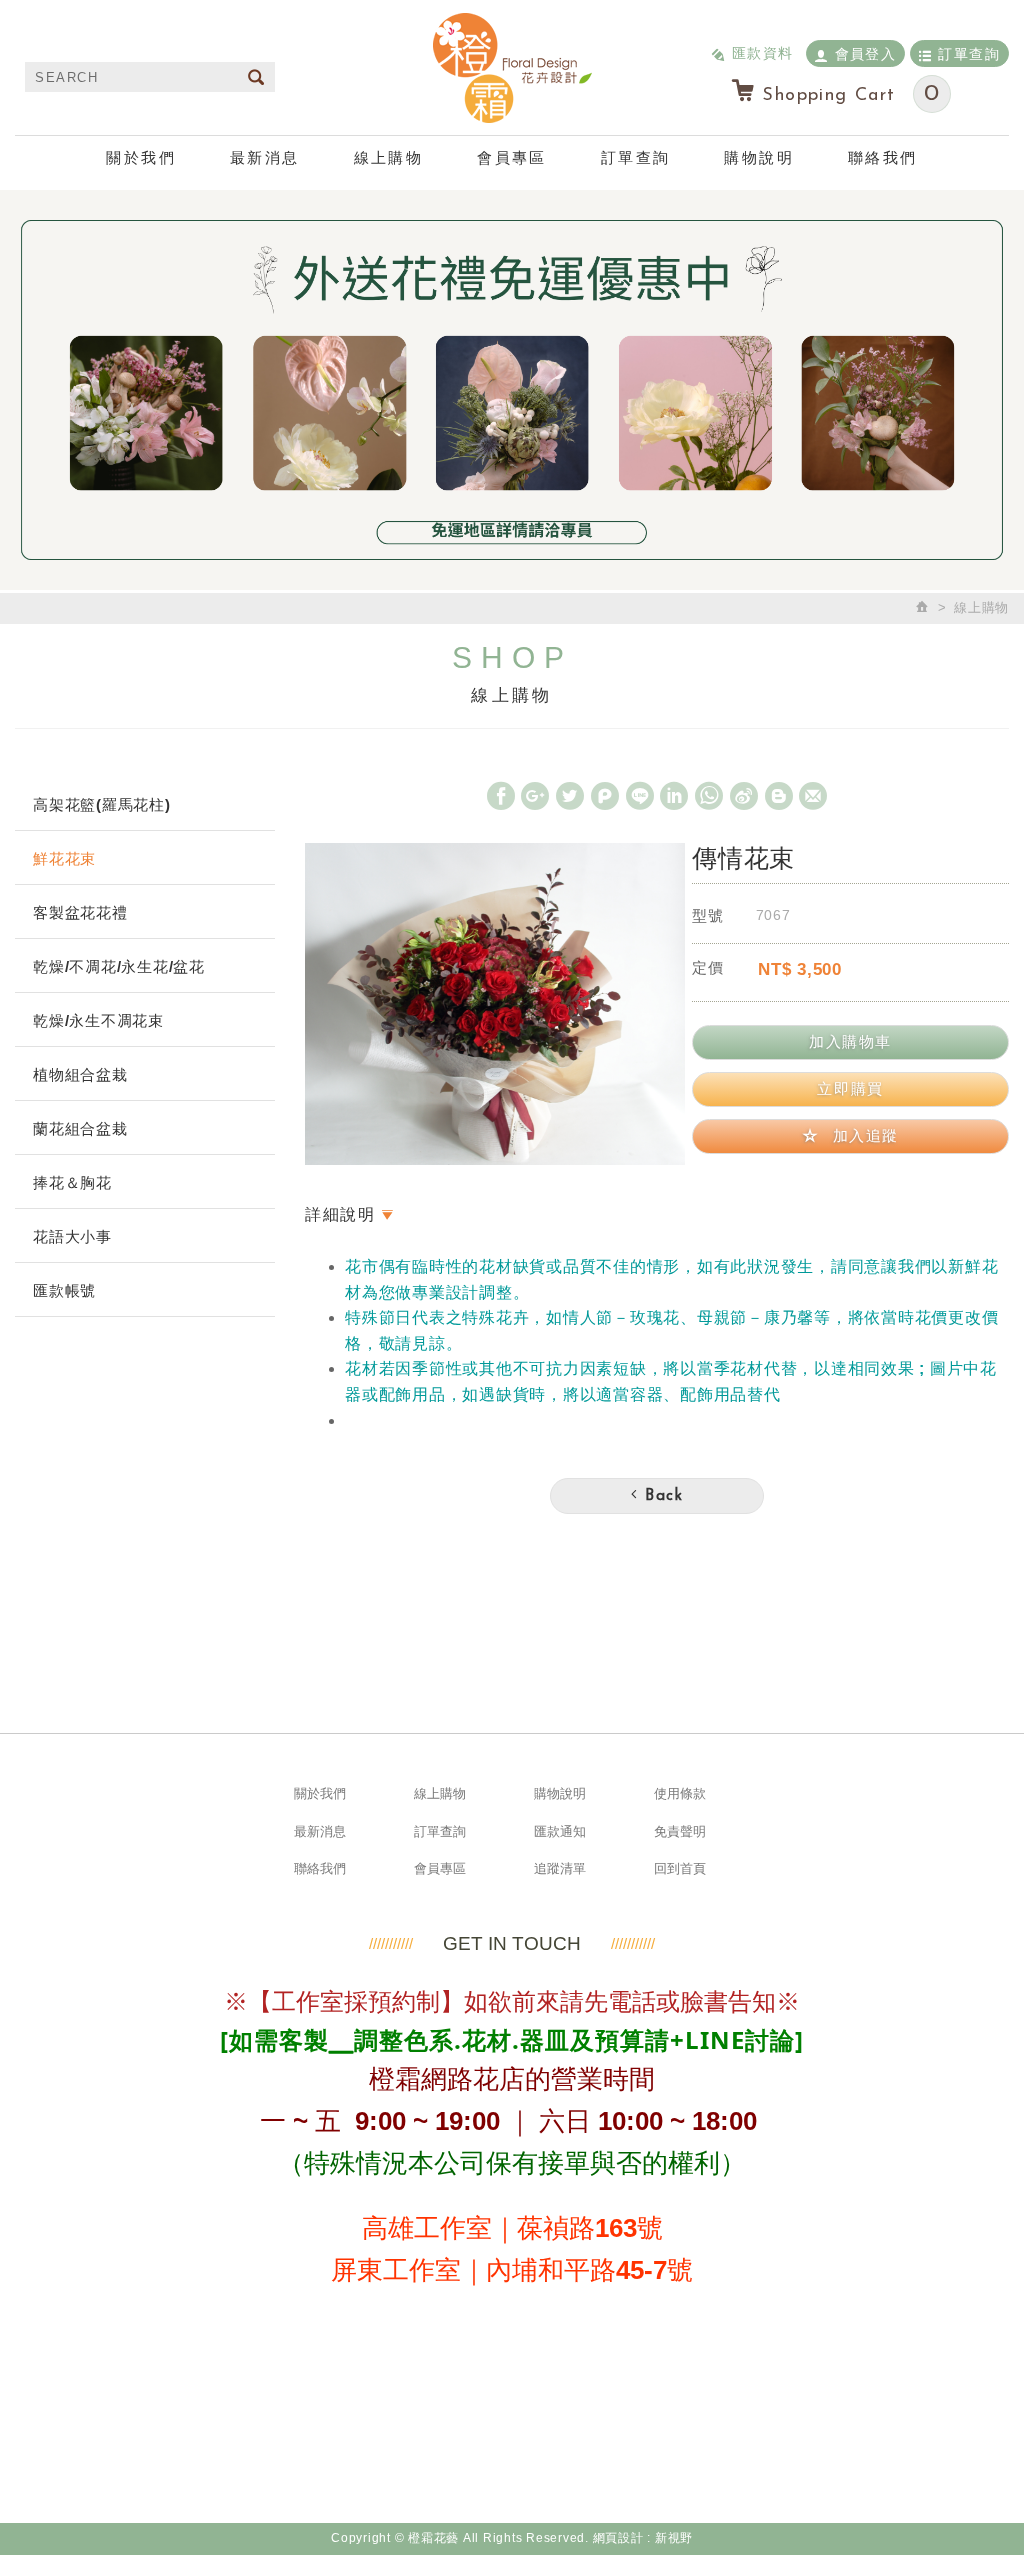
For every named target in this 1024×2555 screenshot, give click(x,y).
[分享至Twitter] (570, 796)
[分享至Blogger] (779, 796)
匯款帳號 (64, 1290)
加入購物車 (850, 1041)
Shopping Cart (851, 94)
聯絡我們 (883, 157)
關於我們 (141, 157)
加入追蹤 (863, 1135)
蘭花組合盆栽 (80, 1128)
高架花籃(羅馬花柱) (102, 804)
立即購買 (850, 1088)
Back (661, 1496)
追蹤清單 (560, 1868)
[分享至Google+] (535, 796)
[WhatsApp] (709, 796)
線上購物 (389, 157)
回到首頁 (680, 1868)
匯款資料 (763, 52)
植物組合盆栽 (80, 1074)
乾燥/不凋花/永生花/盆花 (119, 966)
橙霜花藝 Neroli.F (512, 67)
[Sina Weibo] (744, 796)
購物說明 (759, 157)
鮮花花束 (64, 858)
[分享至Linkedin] (674, 796)
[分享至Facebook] (501, 796)
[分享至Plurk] (605, 796)
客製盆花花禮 (80, 912)
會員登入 (866, 53)
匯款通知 (560, 1831)
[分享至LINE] (640, 796)
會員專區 (512, 157)
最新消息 (265, 157)
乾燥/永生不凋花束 (98, 1020)
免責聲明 (680, 1831)
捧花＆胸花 (72, 1182)
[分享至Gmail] (813, 796)
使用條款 (680, 1793)
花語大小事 (72, 1236)
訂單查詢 (969, 53)
